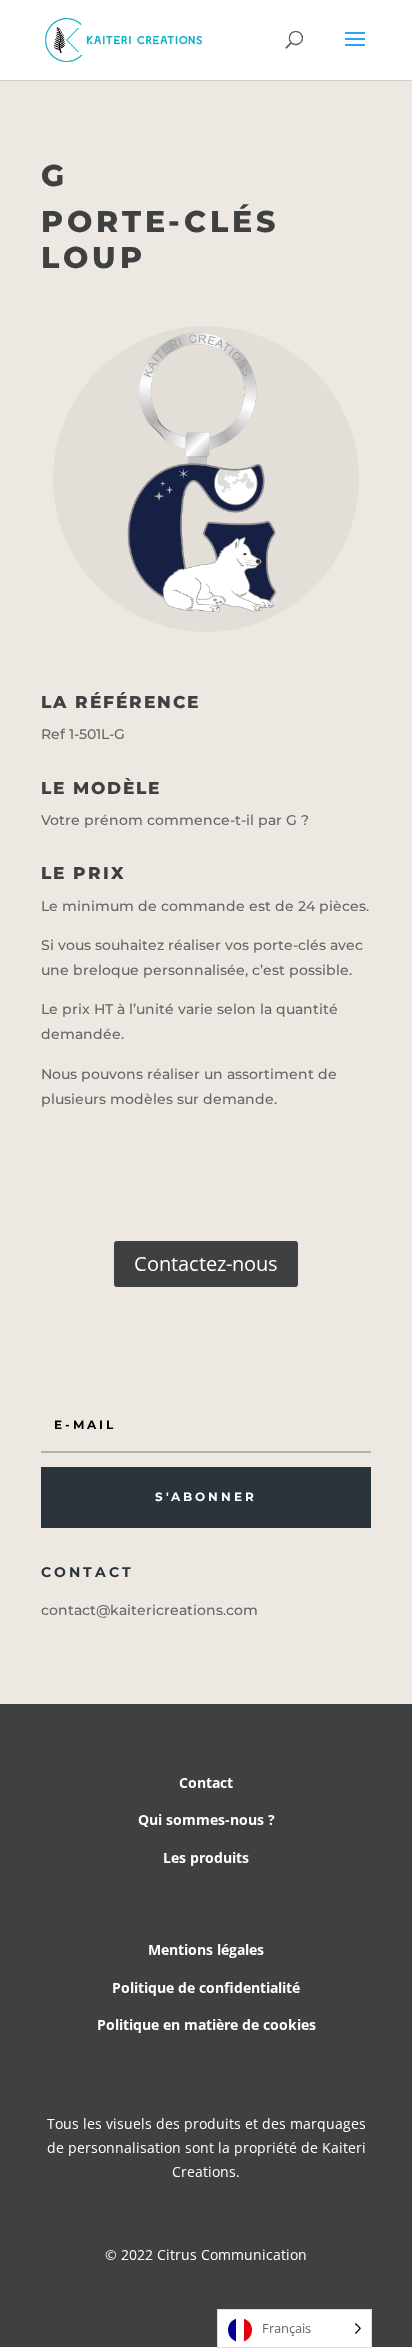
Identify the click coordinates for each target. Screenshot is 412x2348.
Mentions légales (206, 1949)
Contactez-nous (206, 1263)
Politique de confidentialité (206, 1987)
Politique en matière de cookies (206, 2024)
